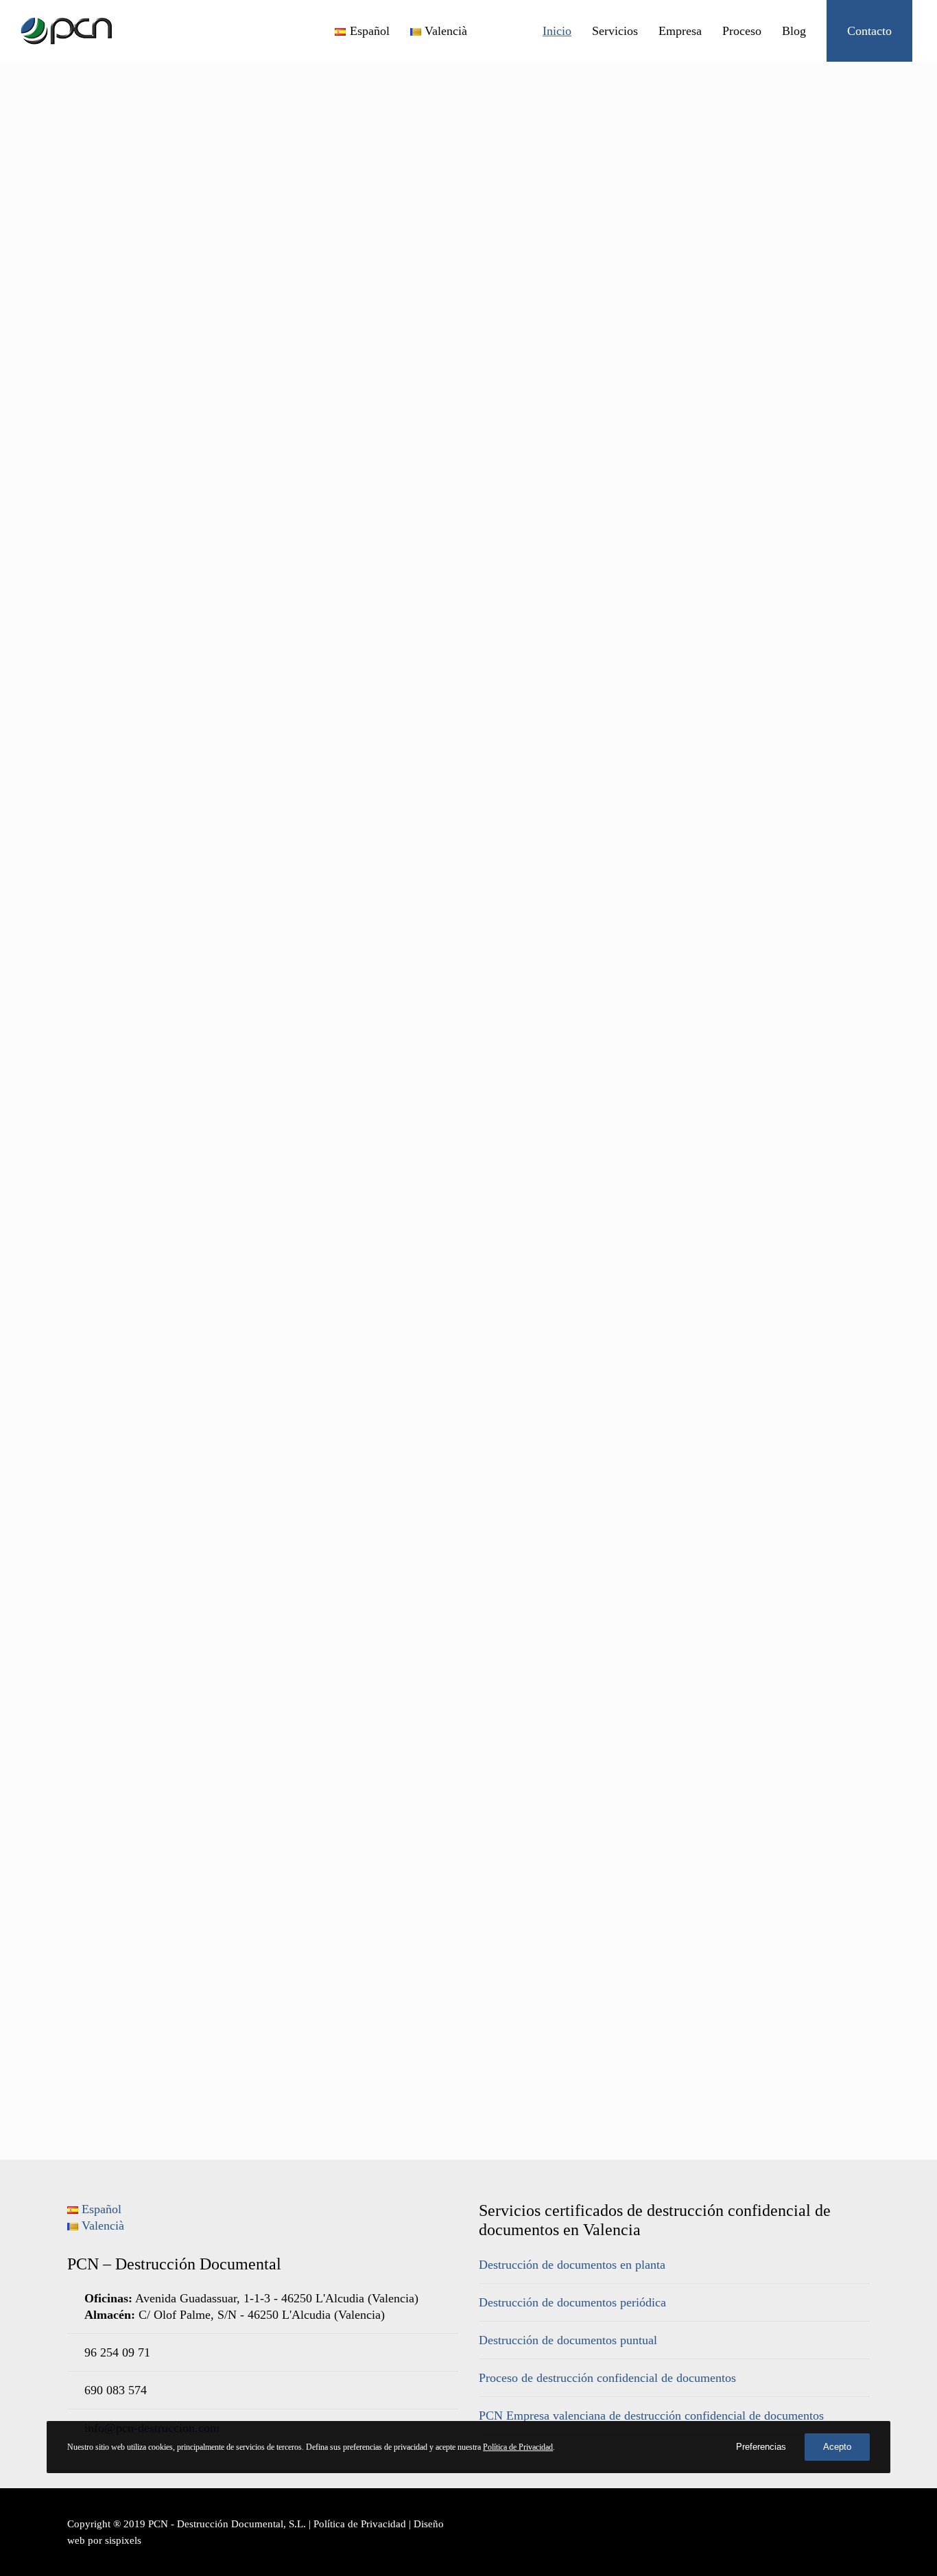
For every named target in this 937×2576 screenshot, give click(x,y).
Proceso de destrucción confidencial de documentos (607, 2378)
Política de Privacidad (360, 2524)
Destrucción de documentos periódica (572, 2302)
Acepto (837, 2447)
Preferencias (761, 2447)
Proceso (742, 31)
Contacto (869, 31)
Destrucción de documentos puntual (568, 2340)
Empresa (680, 31)
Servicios (615, 31)
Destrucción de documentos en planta (572, 2265)
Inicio (557, 31)
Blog (794, 31)
